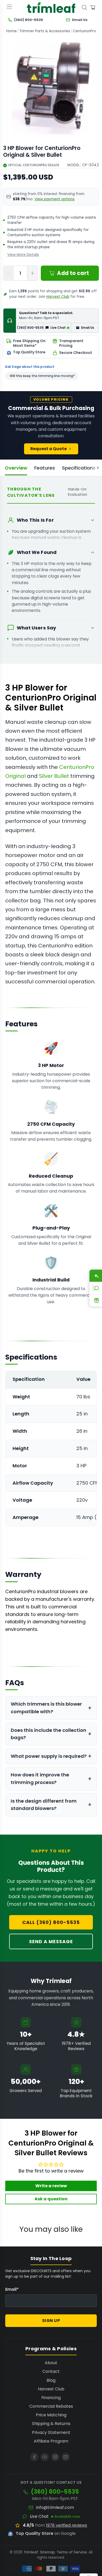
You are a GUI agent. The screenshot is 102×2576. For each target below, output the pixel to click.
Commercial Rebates (51, 2406)
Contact (51, 2371)
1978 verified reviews (67, 2525)
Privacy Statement (51, 2432)
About (51, 2363)
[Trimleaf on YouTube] (45, 2457)
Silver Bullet (54, 776)
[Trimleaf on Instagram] (55, 2457)
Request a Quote (49, 449)
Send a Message (51, 1941)
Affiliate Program (51, 2441)
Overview (16, 468)
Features (45, 468)
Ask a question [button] (51, 2199)
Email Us (88, 328)
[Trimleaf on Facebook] (34, 2457)
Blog (51, 2380)
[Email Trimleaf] (66, 2457)
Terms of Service (72, 2552)
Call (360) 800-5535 (51, 1922)
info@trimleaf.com (55, 2508)
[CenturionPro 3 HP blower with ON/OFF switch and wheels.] (51, 88)
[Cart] (93, 8)
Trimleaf (31, 2552)
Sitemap (47, 2552)
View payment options (55, 199)
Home (12, 31)
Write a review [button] (51, 2186)
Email (12, 2289)
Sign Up (51, 2321)
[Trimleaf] (51, 7)
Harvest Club (58, 297)
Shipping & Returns (51, 2424)
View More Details (23, 255)
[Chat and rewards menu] (93, 1288)
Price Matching (51, 2415)
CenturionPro (84, 31)
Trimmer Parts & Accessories (45, 31)
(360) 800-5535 (30, 328)
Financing (51, 2398)
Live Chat (39, 2516)
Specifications (79, 468)
